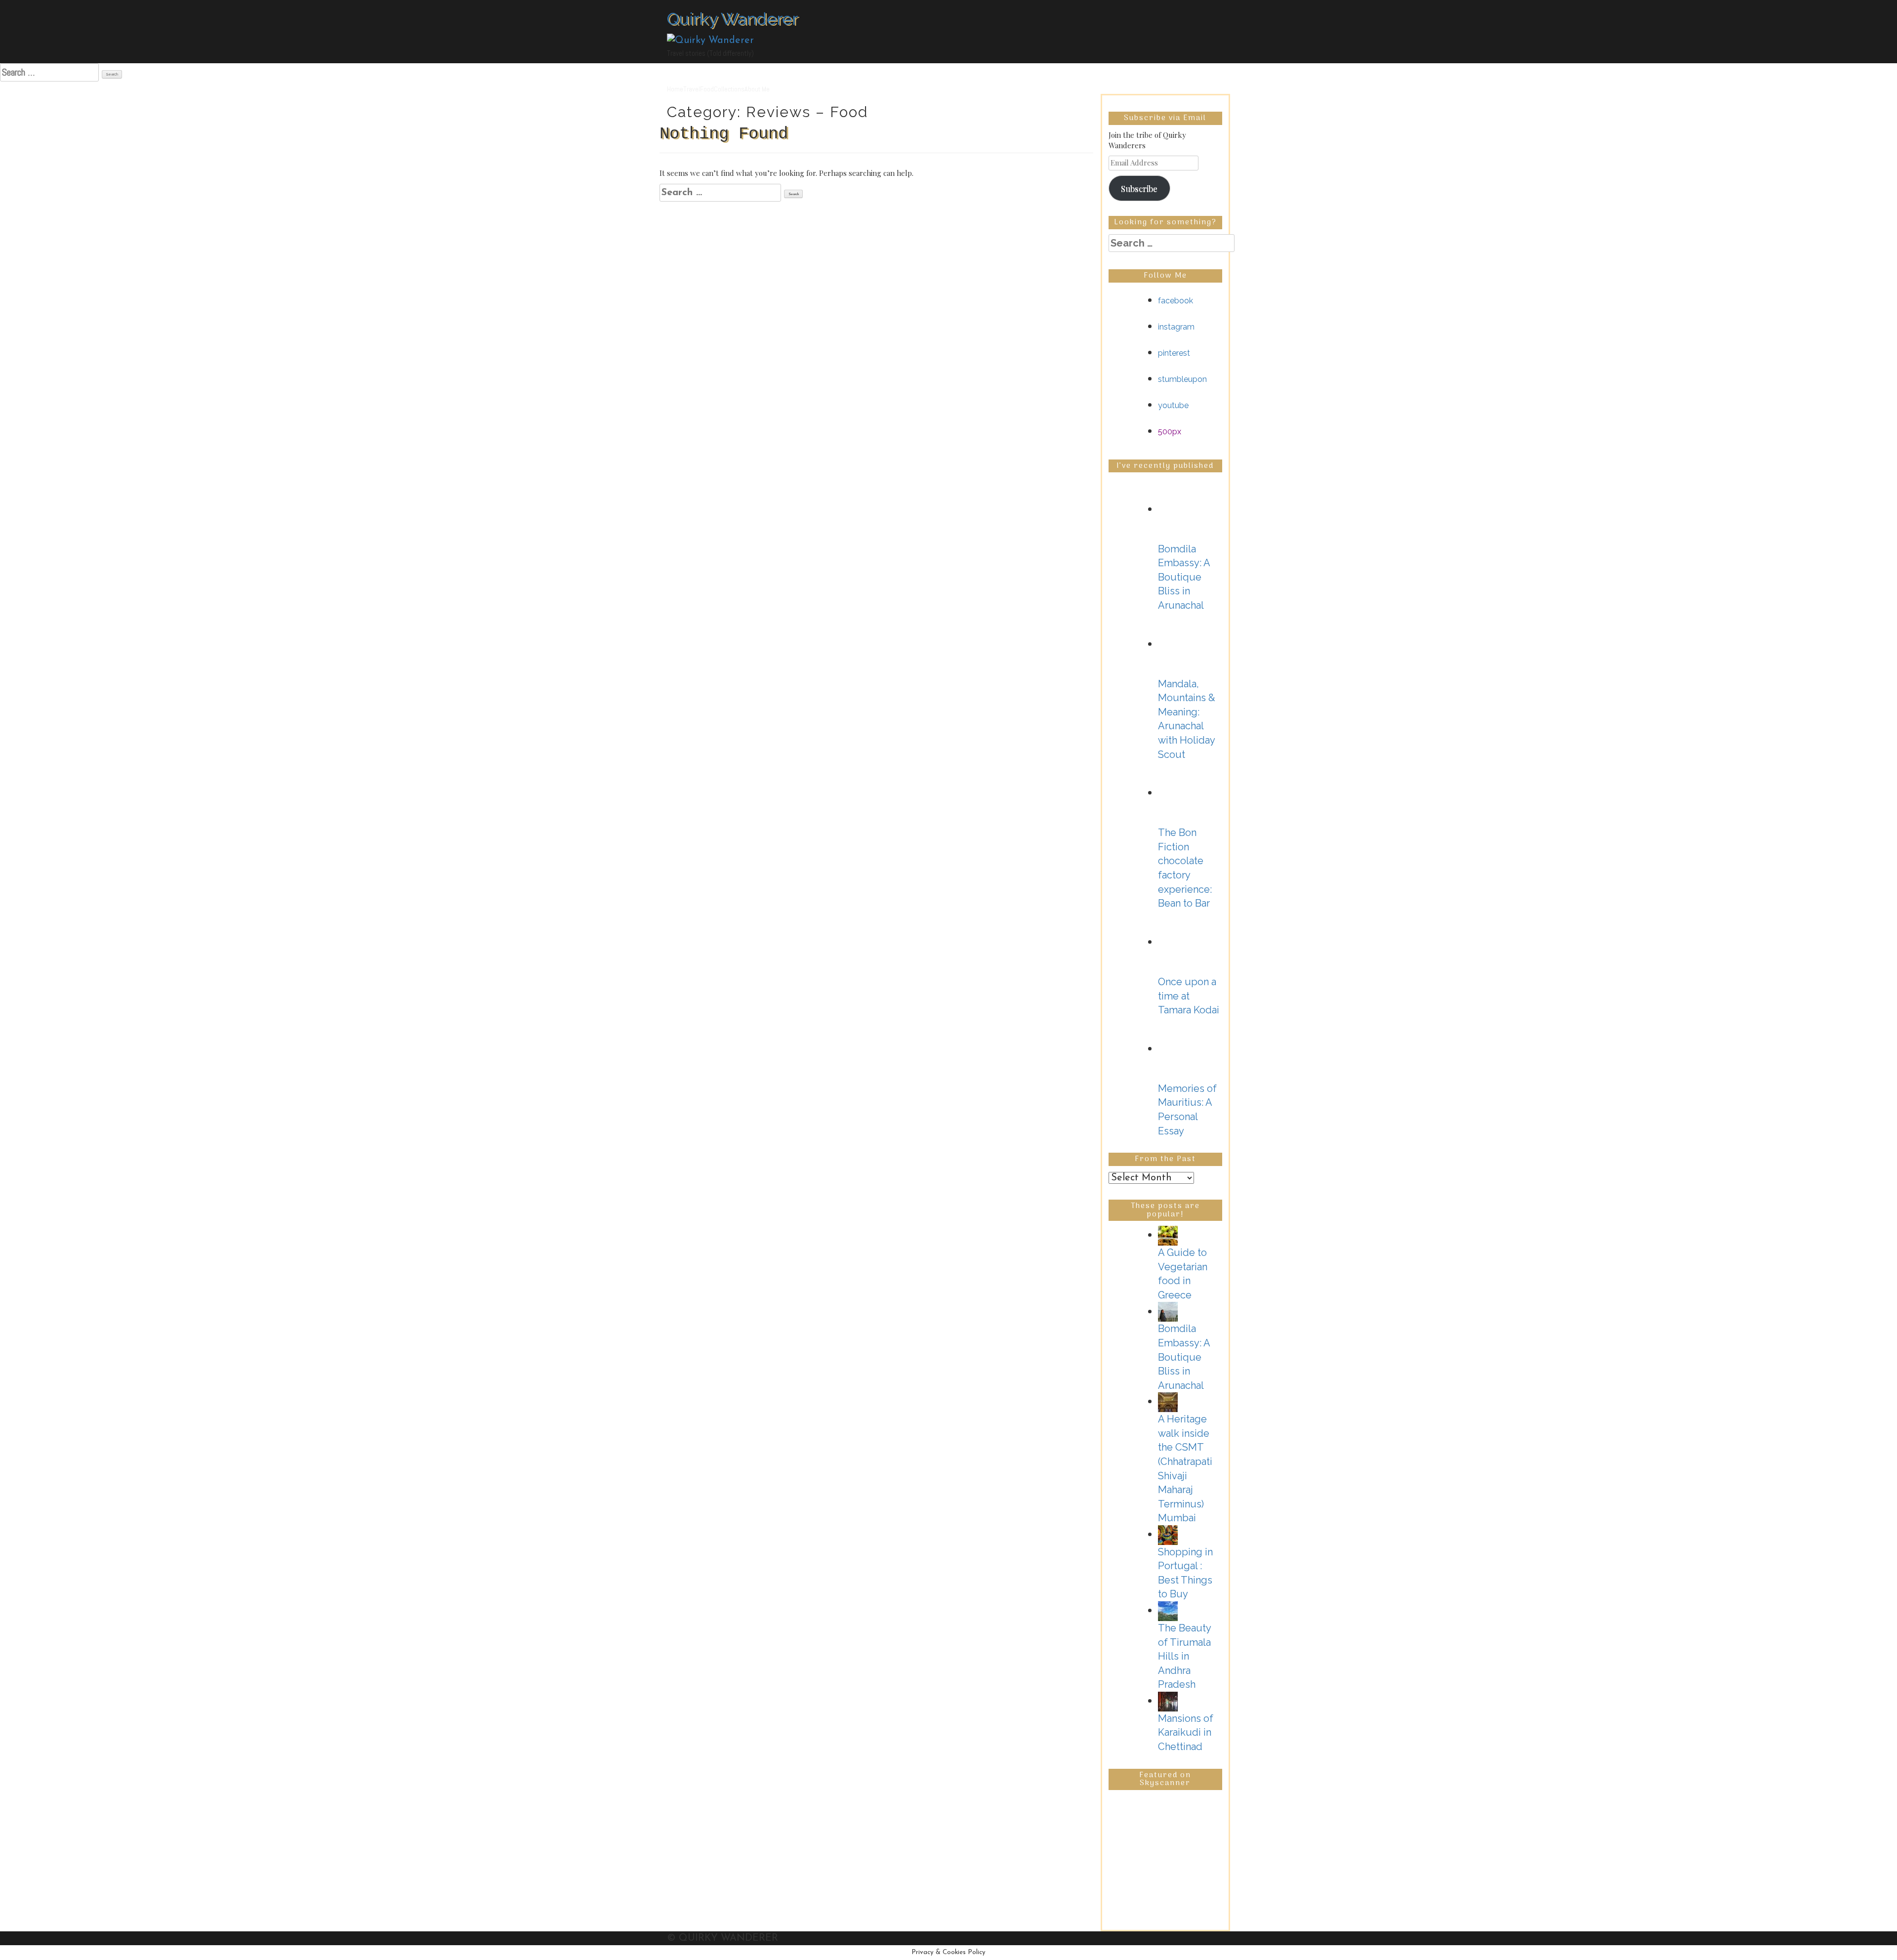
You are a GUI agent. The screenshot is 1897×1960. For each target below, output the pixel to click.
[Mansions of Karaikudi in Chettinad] (1168, 1701)
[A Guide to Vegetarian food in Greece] (1168, 1235)
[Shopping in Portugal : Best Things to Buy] (1168, 1534)
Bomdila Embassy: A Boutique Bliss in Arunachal (1184, 1357)
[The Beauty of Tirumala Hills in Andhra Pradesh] (1168, 1610)
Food (707, 89)
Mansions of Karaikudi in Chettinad (1186, 1732)
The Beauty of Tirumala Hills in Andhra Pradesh (1184, 1656)
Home (675, 89)
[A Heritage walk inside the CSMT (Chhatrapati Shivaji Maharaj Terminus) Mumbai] (1168, 1401)
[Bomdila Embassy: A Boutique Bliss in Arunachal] (1168, 1311)
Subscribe (1139, 188)
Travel (692, 89)
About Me (757, 89)
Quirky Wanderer (732, 19)
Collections (729, 89)
